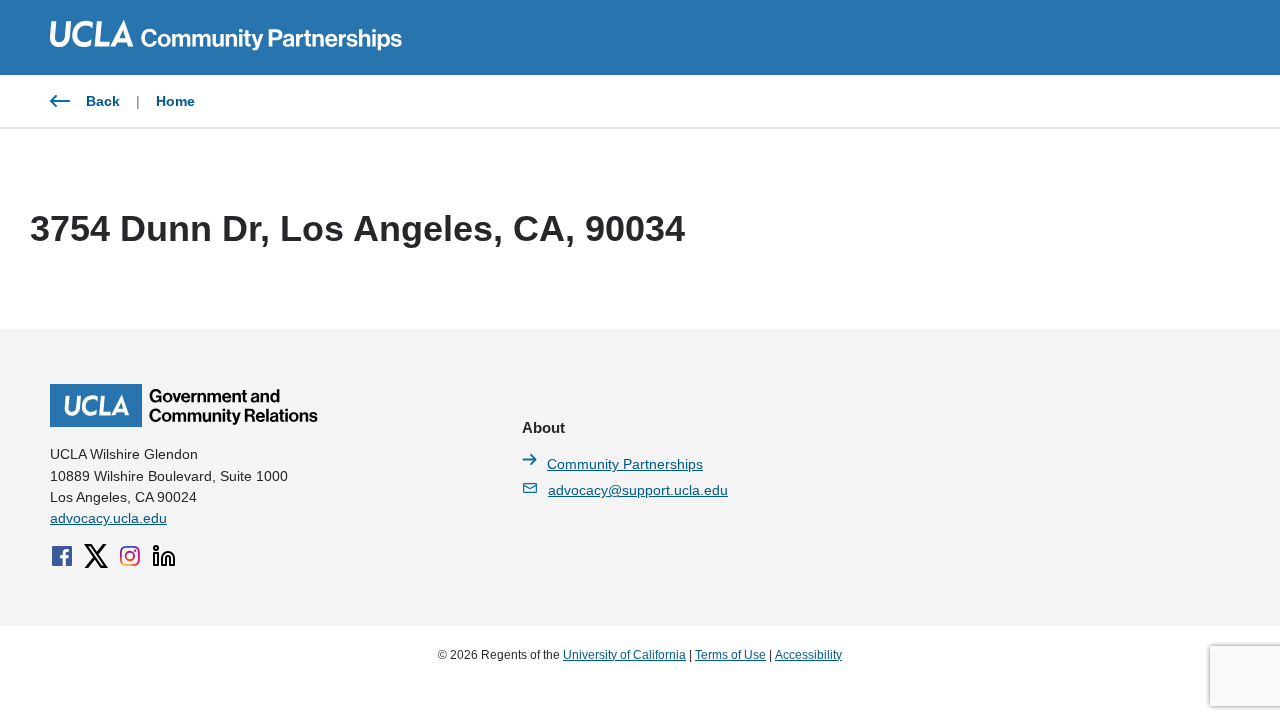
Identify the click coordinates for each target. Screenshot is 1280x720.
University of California (624, 655)
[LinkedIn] (164, 556)
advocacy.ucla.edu (108, 518)
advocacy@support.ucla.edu (638, 490)
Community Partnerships (625, 464)
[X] (96, 556)
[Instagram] (130, 556)
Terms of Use (730, 655)
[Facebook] (62, 556)
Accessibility (808, 655)
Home (175, 101)
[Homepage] (184, 422)
